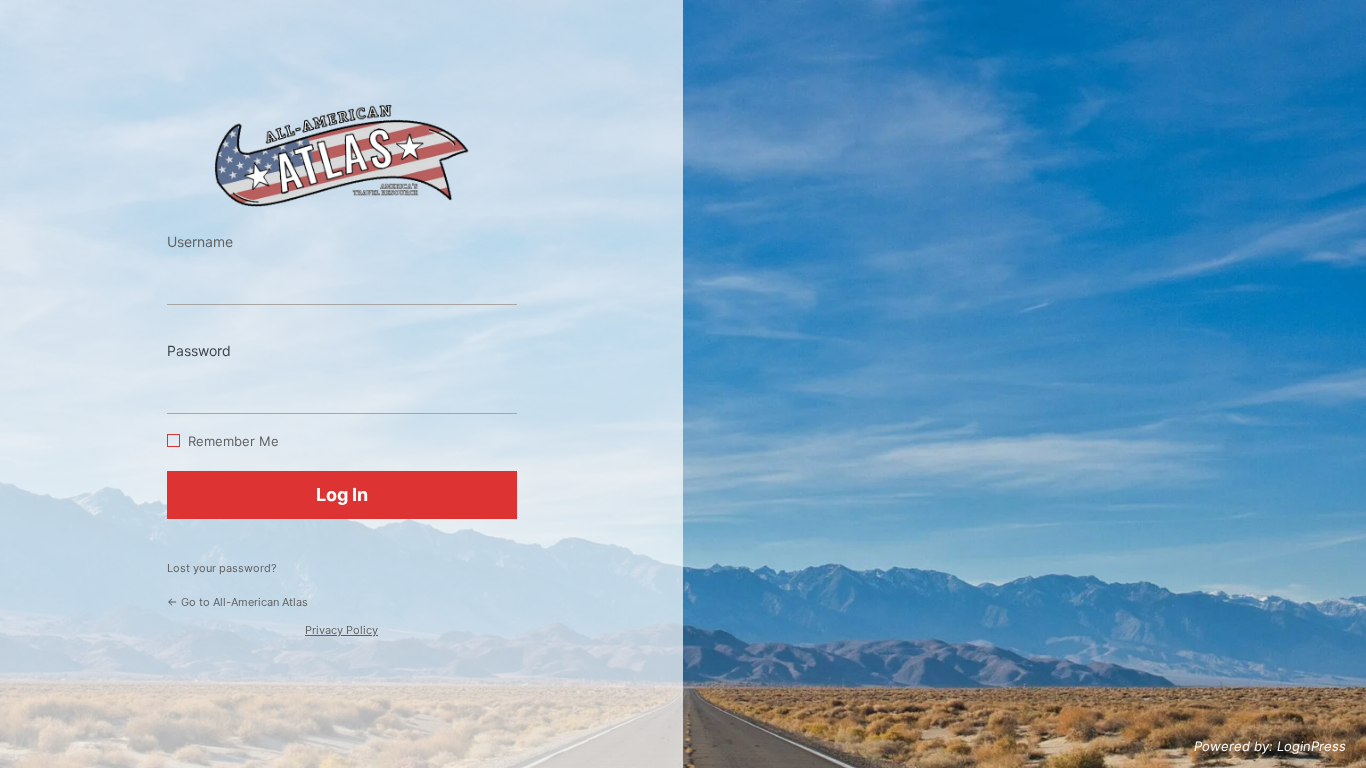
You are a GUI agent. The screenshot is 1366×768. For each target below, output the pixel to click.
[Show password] (497, 384)
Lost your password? (222, 568)
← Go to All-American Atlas (237, 602)
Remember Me (233, 441)
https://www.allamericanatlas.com (342, 155)
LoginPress (1311, 746)
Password (199, 350)
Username (200, 241)
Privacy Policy (341, 630)
